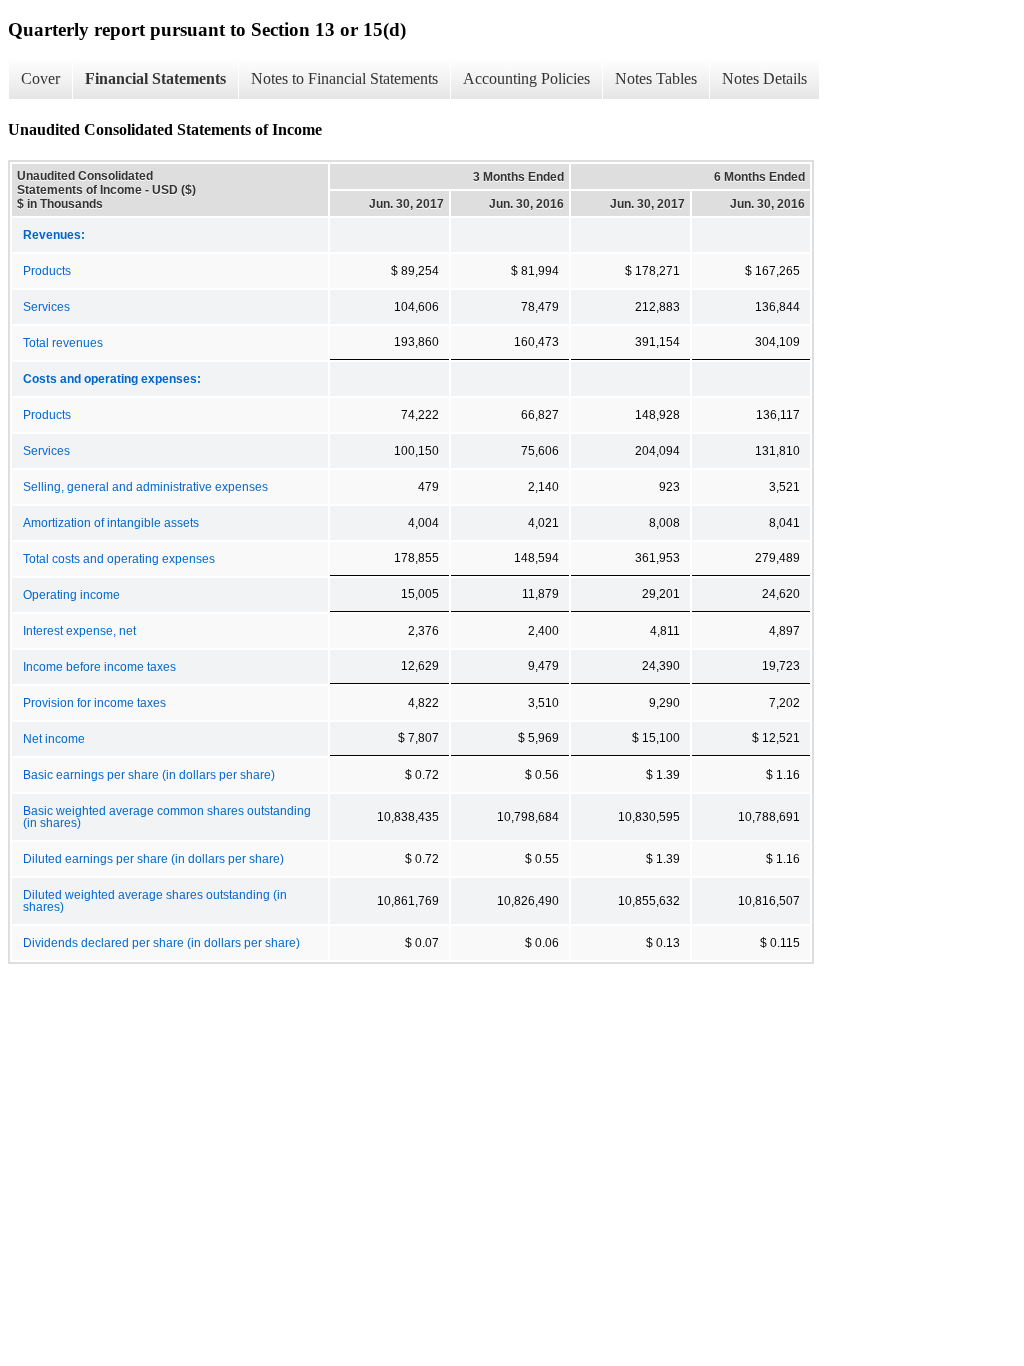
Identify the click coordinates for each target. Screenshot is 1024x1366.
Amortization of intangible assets (111, 523)
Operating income (71, 595)
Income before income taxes (99, 667)
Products (47, 271)
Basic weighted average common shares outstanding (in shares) (167, 817)
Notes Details (764, 78)
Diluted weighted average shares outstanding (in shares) (155, 901)
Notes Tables (656, 78)
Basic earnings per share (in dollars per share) (149, 775)
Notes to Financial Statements (344, 78)
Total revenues (63, 343)
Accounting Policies (526, 78)
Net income (54, 739)
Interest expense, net (79, 631)
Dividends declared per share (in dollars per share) (161, 943)
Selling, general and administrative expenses (145, 487)
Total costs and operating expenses (119, 559)
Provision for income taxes (94, 703)
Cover (40, 78)
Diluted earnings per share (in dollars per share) (153, 859)
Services (46, 307)
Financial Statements (155, 78)
